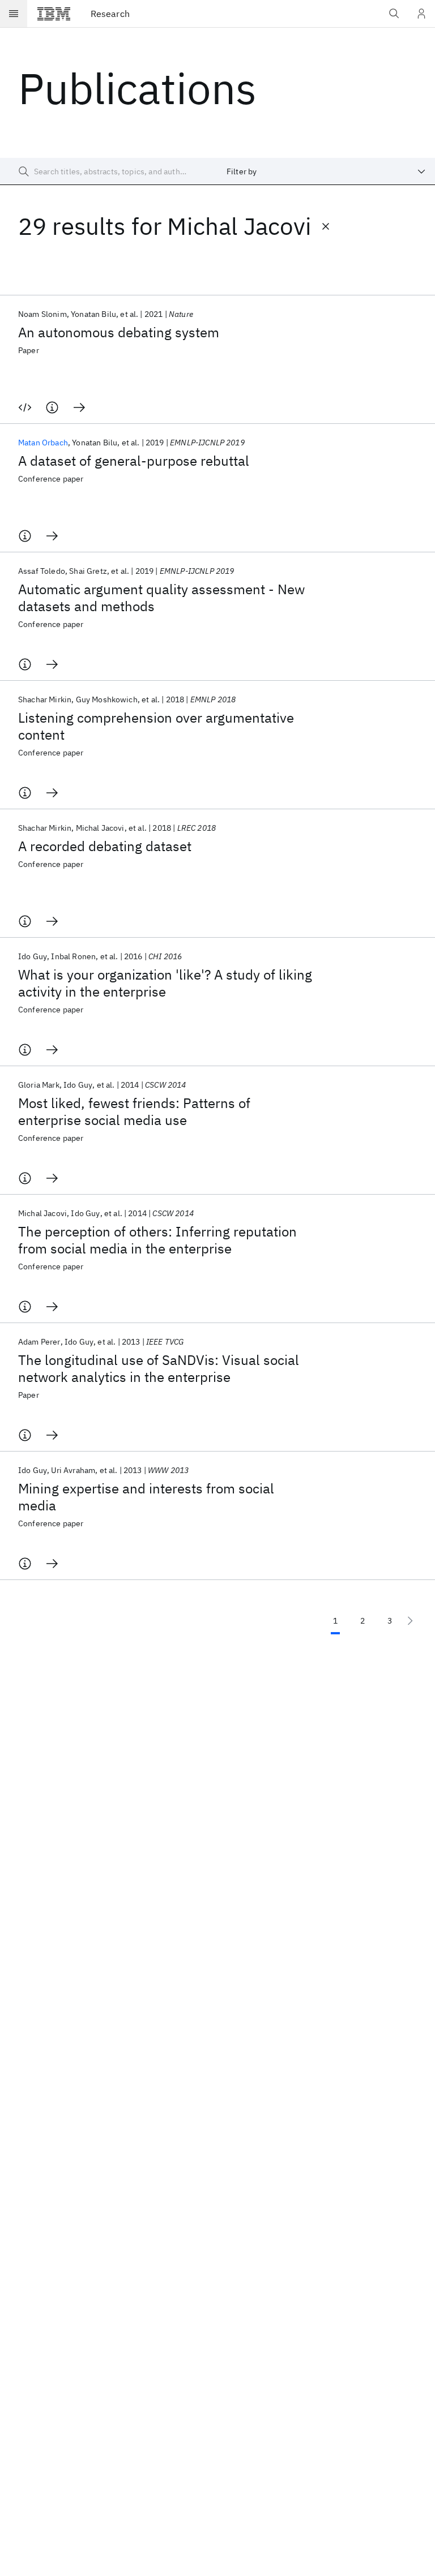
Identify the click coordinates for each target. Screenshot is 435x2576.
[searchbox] (109, 171)
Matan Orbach (43, 443)
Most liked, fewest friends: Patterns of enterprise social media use (134, 1111)
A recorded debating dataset (105, 846)
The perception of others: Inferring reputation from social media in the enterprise (157, 1240)
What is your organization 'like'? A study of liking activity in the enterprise (165, 983)
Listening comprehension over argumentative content (156, 726)
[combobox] (326, 171)
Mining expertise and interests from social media (146, 1497)
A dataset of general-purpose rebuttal (134, 461)
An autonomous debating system (119, 332)
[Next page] (410, 1621)
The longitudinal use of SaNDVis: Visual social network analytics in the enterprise (159, 1368)
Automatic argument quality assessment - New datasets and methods (161, 598)
